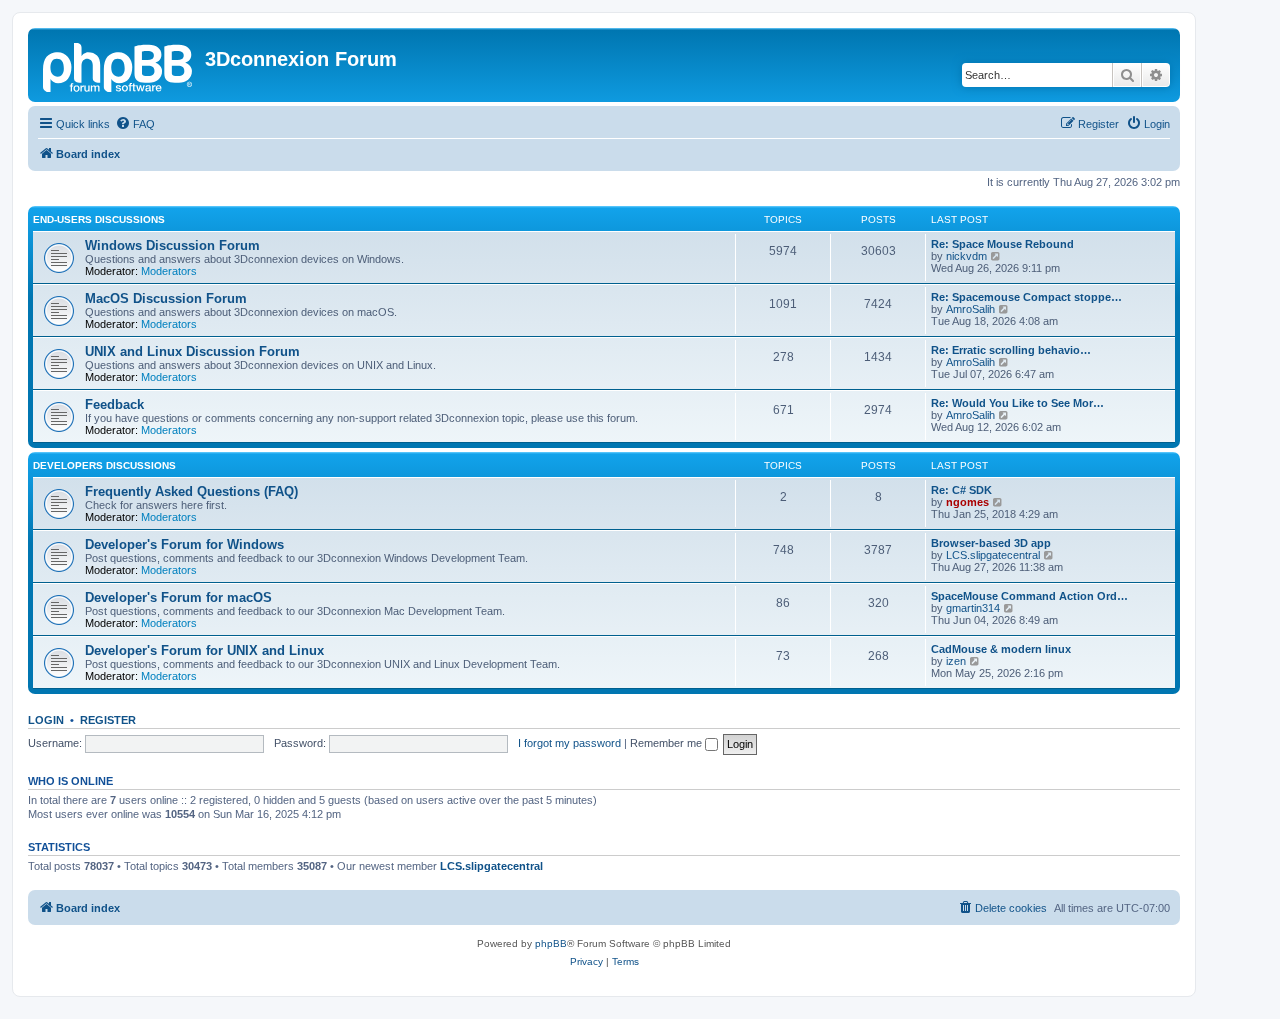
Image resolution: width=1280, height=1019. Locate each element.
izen (956, 661)
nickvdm (966, 256)
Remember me (667, 743)
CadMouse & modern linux (1001, 649)
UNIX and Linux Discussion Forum (192, 351)
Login (46, 720)
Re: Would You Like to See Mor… (1017, 403)
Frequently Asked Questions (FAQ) (191, 491)
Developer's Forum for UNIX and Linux (204, 650)
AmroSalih (970, 309)
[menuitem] (135, 124)
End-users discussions (99, 219)
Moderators (169, 271)
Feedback (114, 404)
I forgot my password (569, 743)
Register (108, 720)
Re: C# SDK (961, 490)
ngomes (967, 502)
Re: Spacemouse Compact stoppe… (1026, 297)
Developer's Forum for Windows (184, 544)
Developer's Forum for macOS (178, 597)
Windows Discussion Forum (172, 245)
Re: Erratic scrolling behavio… (1011, 350)
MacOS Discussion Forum (166, 298)
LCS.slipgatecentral (993, 555)
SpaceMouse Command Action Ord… (1029, 596)
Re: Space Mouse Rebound (1002, 244)
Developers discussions (104, 465)
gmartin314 (973, 608)
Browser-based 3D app (991, 543)
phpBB (551, 943)
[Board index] (119, 65)
